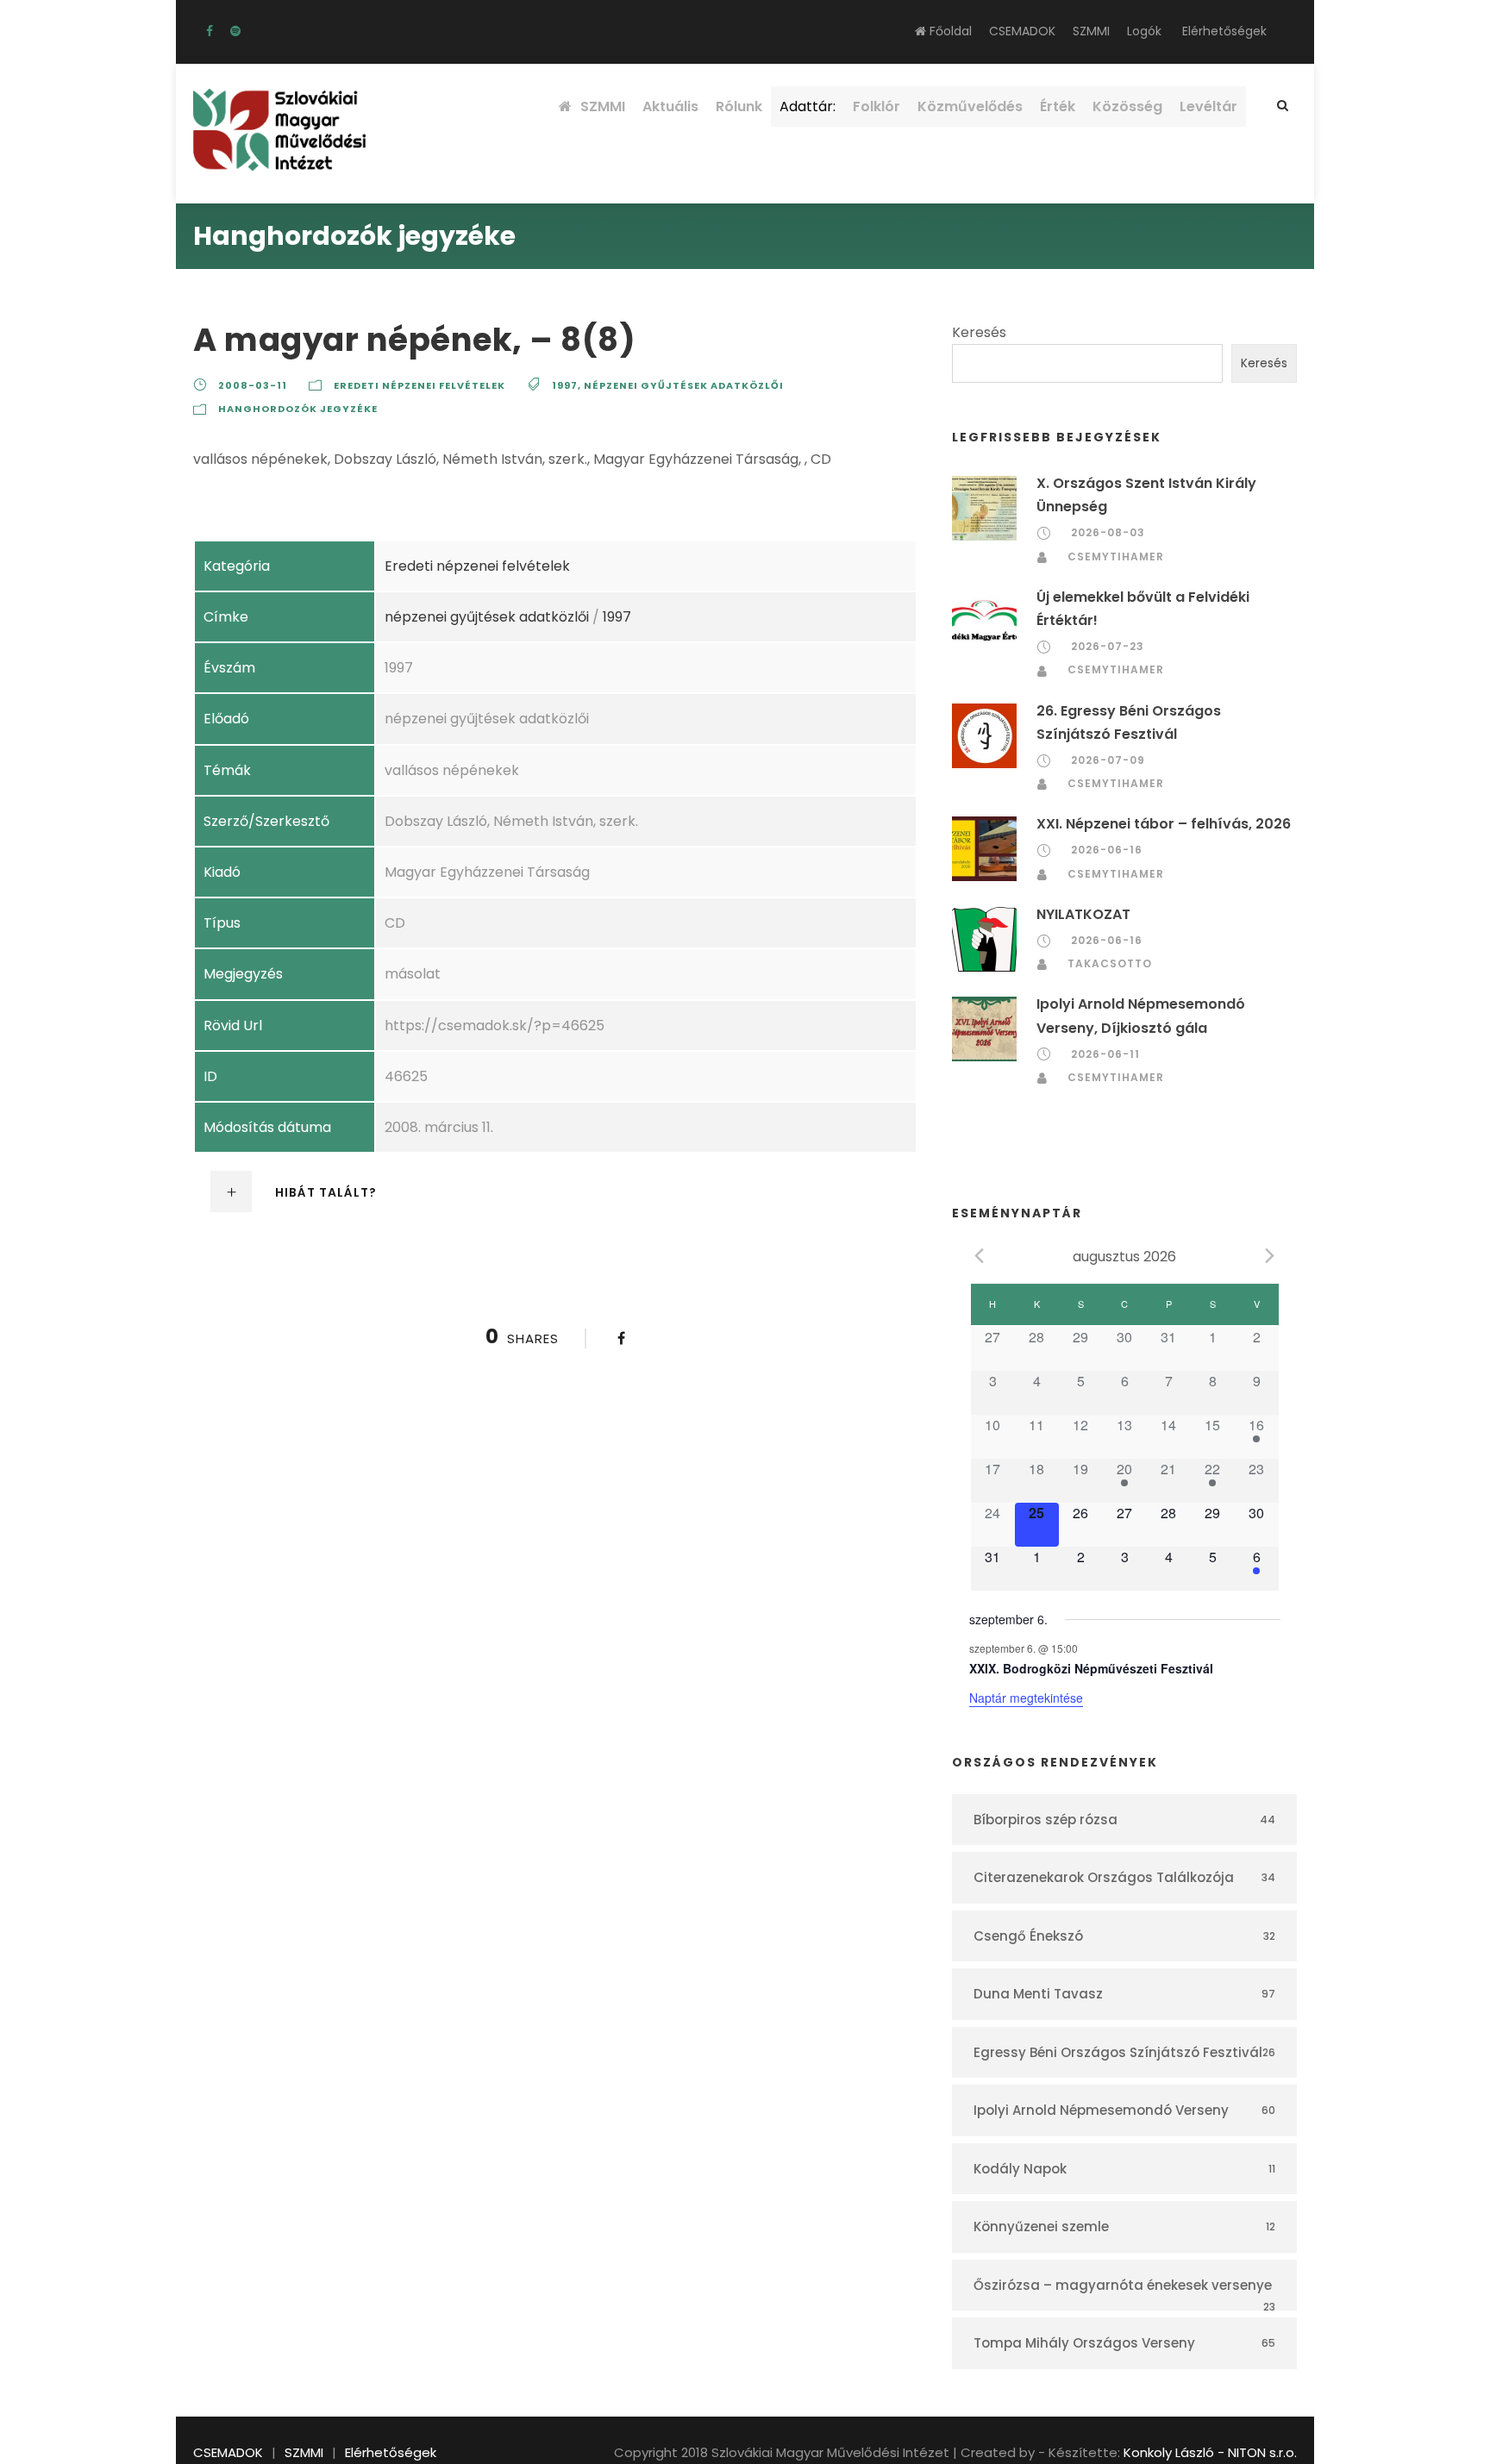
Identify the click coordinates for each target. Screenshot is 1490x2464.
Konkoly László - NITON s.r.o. (1210, 2452)
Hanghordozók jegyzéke (298, 409)
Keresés (979, 332)
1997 (565, 385)
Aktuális (670, 106)
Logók (1144, 31)
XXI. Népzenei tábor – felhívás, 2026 (1164, 824)
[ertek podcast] (235, 31)
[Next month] (1270, 1255)
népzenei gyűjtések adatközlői (684, 385)
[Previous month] (980, 1255)
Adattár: (808, 106)
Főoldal (949, 31)
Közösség (1127, 106)
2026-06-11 (1105, 1054)
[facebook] (210, 31)
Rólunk (739, 106)
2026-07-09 (1108, 760)
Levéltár (1208, 106)
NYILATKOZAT (1083, 914)
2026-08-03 (1108, 532)
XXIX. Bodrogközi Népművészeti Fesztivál (1091, 1668)
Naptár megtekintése (1026, 1698)
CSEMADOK (1022, 31)
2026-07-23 (1108, 646)
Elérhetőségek (1224, 31)
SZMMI (1091, 31)
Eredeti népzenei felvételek (419, 385)
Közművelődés (970, 106)
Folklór (876, 106)
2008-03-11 (253, 385)
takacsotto (1110, 963)
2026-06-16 (1107, 850)
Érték (1058, 106)
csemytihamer (1116, 557)
